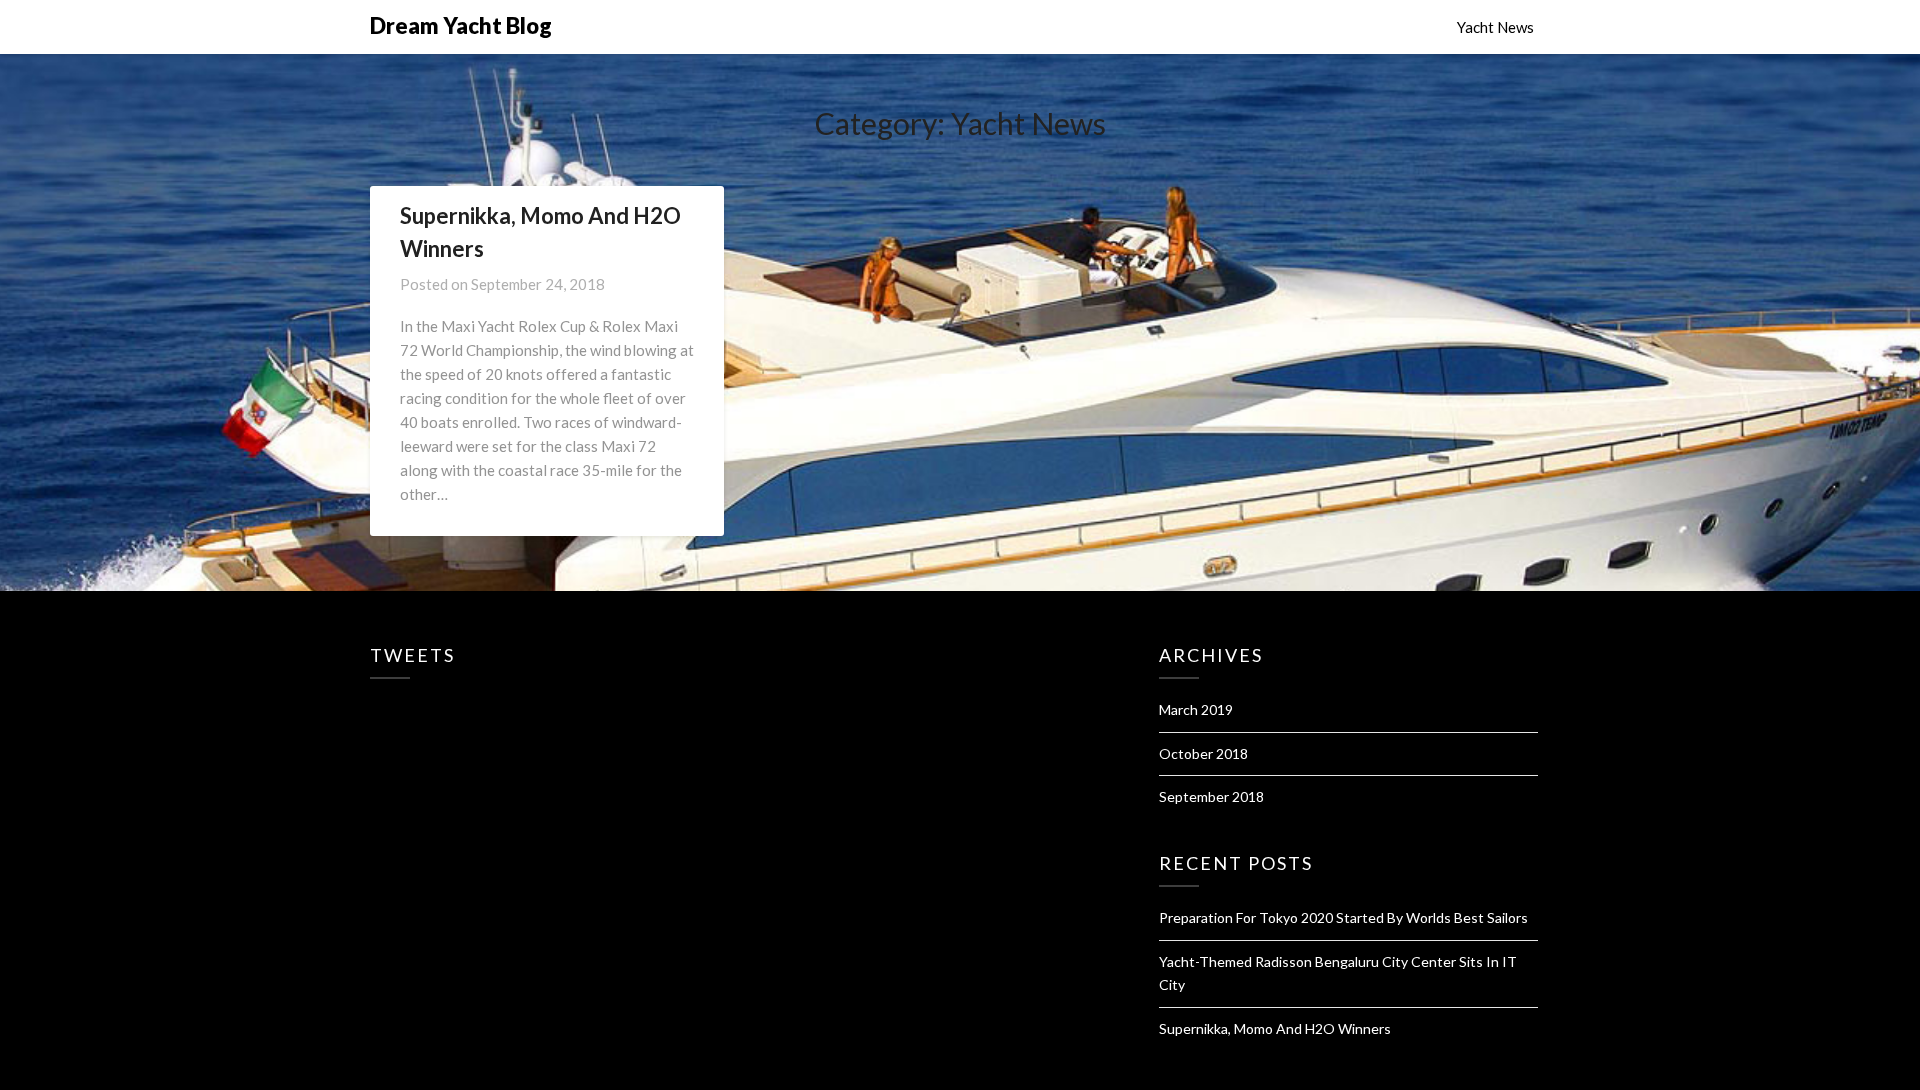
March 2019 (1196, 709)
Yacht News (1495, 27)
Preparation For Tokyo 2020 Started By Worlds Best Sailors (1343, 917)
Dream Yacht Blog (461, 25)
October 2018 (1203, 753)
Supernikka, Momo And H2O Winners (1275, 1028)
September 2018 (1211, 796)
